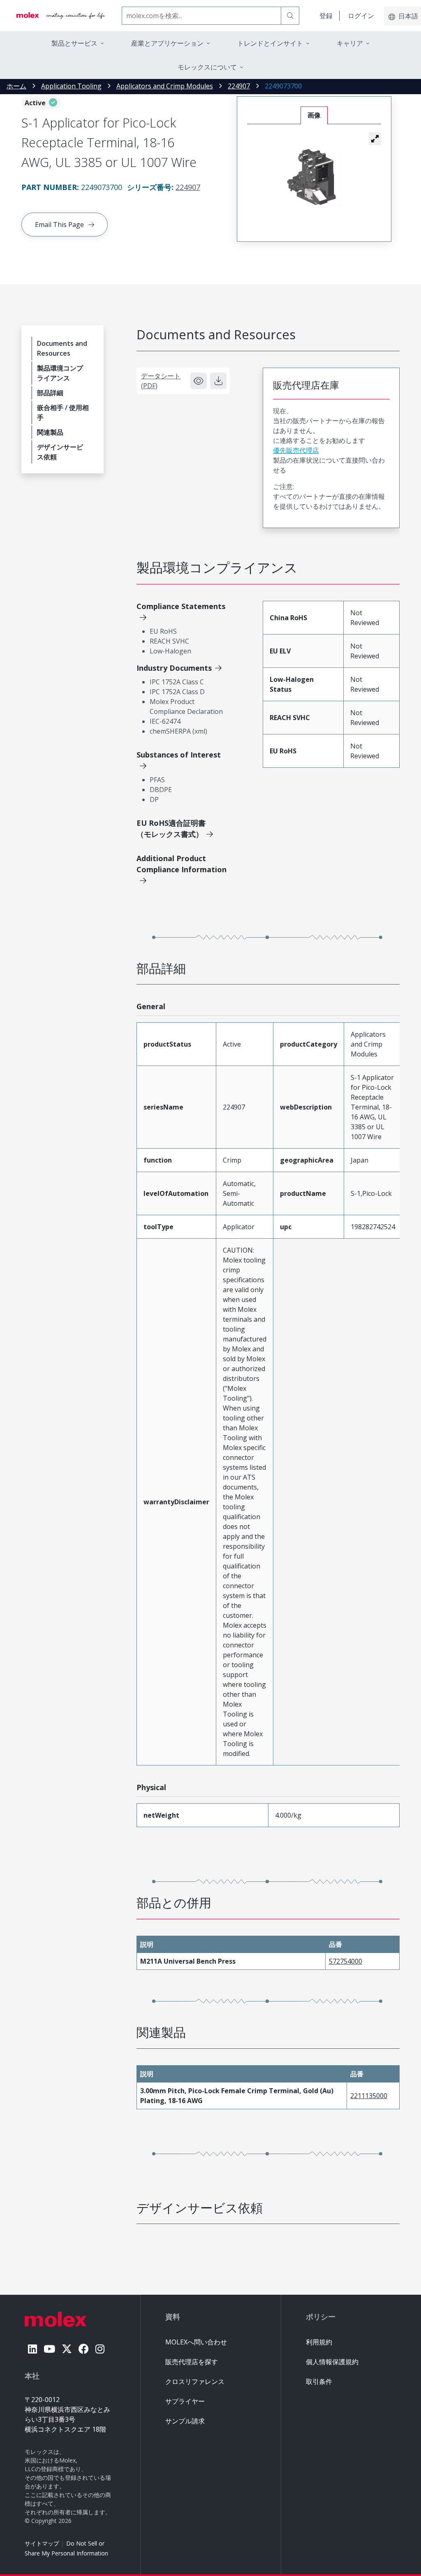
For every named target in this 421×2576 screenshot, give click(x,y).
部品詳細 (50, 393)
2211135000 (369, 2096)
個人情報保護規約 (332, 2362)
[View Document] (199, 381)
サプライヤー (185, 2401)
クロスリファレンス (195, 2381)
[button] (375, 139)
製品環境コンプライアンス (60, 373)
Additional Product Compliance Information (182, 864)
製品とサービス (74, 43)
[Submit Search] (290, 16)
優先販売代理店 (296, 450)
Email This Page (59, 225)
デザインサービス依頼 (60, 452)
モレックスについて (207, 67)
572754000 (346, 1961)
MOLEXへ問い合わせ (196, 2342)
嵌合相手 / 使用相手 (63, 412)
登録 (326, 16)
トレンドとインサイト (270, 43)
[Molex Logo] (61, 16)
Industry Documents (174, 668)
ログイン (361, 16)
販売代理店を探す (192, 2362)
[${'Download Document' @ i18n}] (218, 381)
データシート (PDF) (161, 381)
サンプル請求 (185, 2421)
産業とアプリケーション (167, 43)
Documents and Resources (62, 348)
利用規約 (319, 2342)
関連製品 (50, 432)
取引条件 (319, 2381)
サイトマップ (42, 2543)
